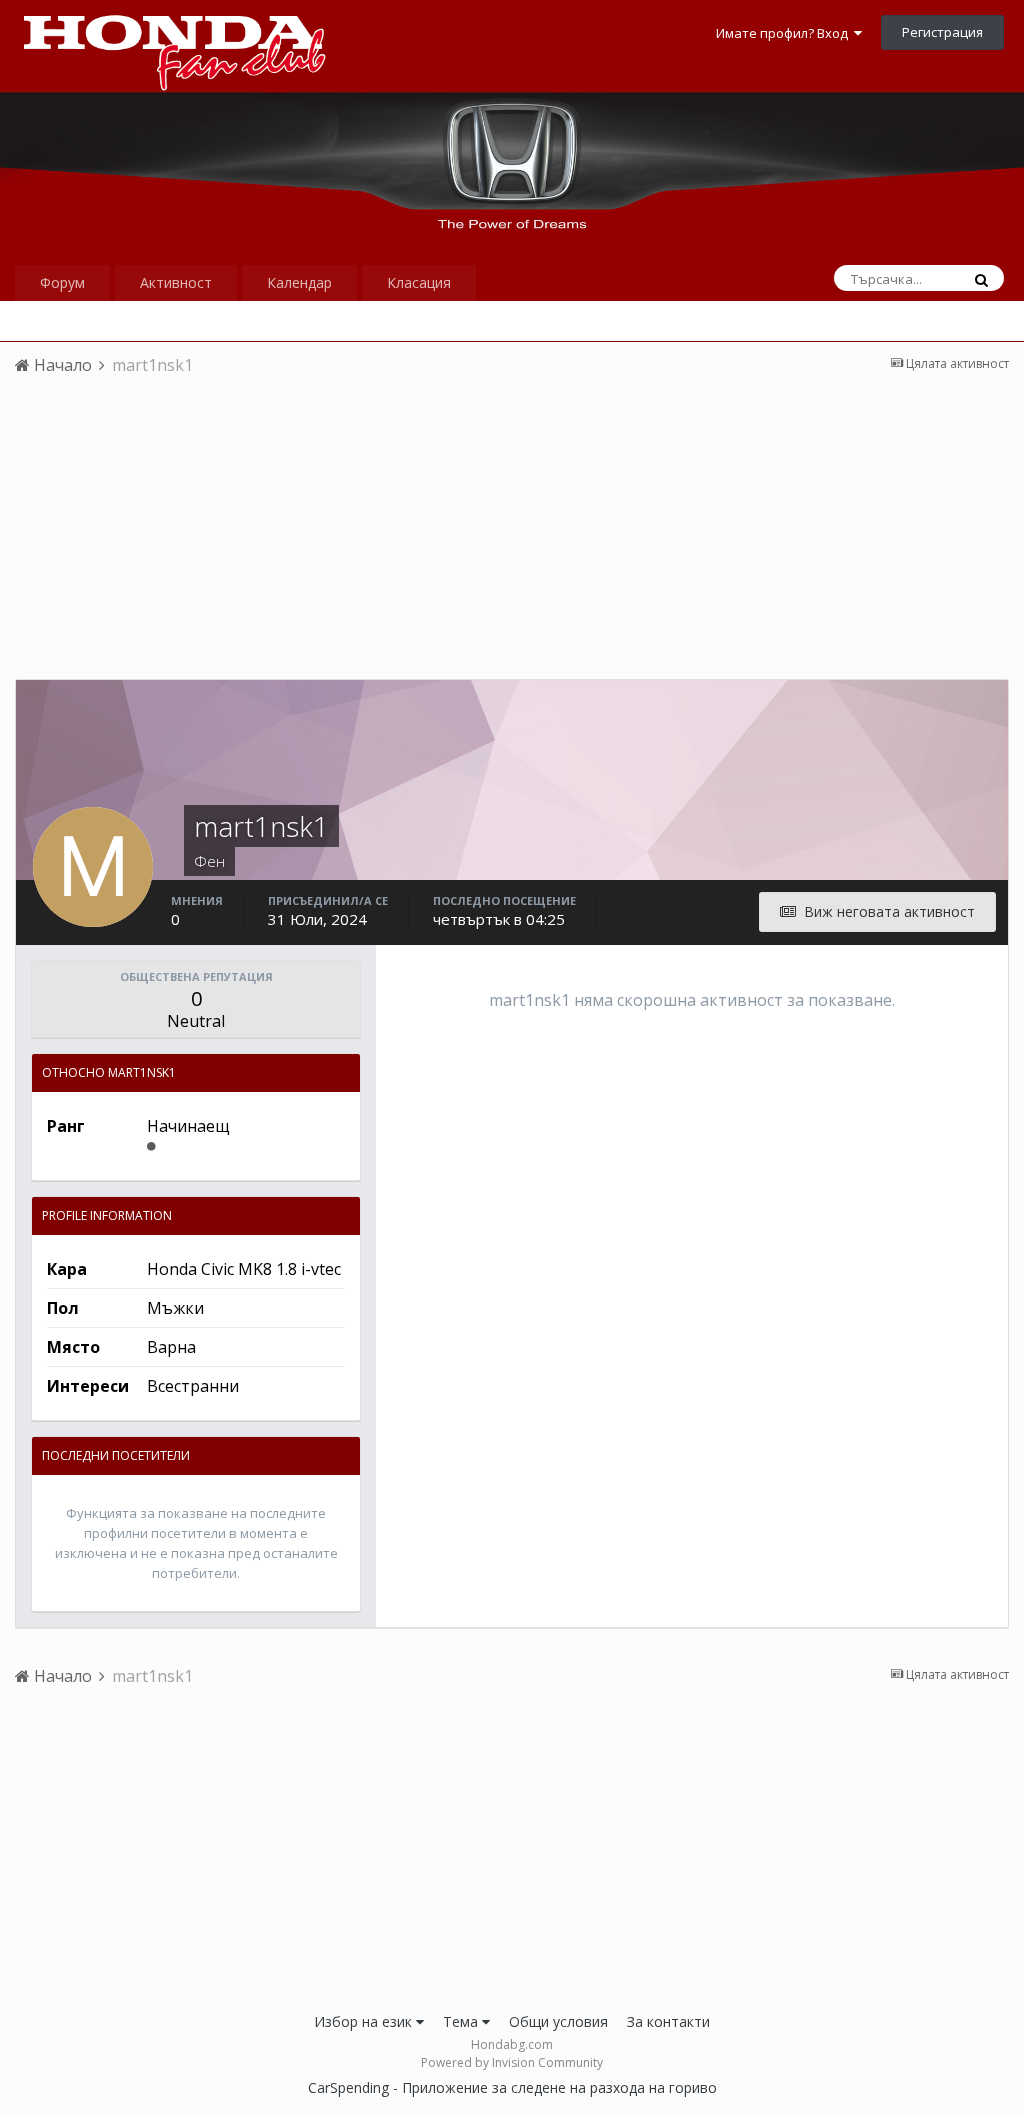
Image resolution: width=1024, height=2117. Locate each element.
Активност (176, 282)
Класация (419, 282)
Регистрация (942, 32)
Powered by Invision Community (512, 2062)
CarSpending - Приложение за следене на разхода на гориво (512, 2087)
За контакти (668, 2021)
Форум (62, 282)
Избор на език (365, 2021)
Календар (299, 282)
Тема (462, 2021)
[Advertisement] (512, 539)
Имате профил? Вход (785, 33)
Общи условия (558, 2021)
